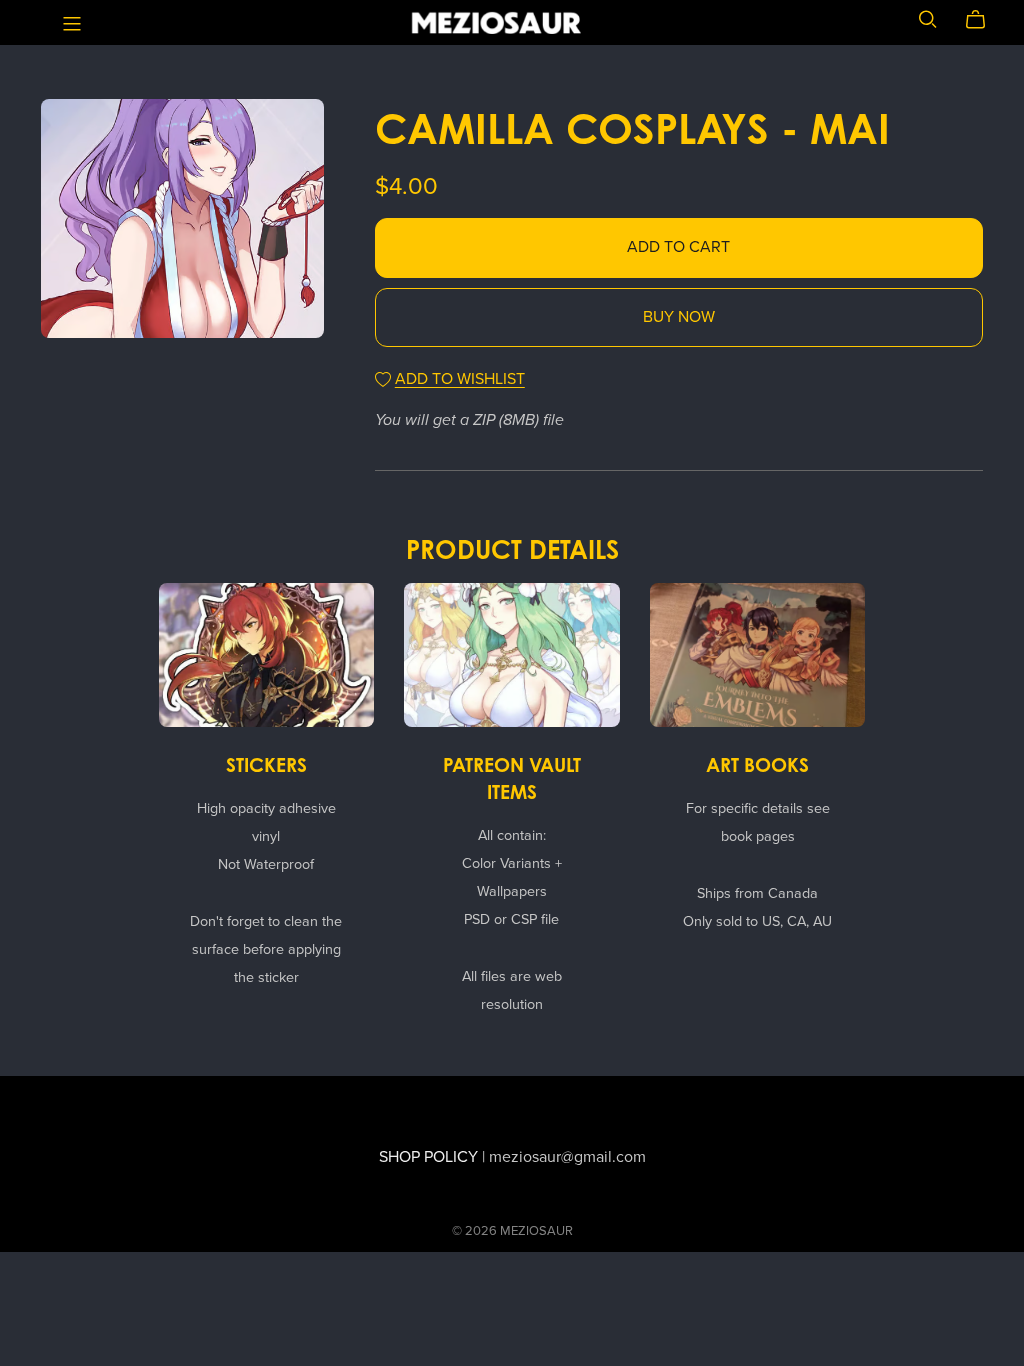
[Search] (928, 19)
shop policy (428, 1157)
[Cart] (983, 20)
